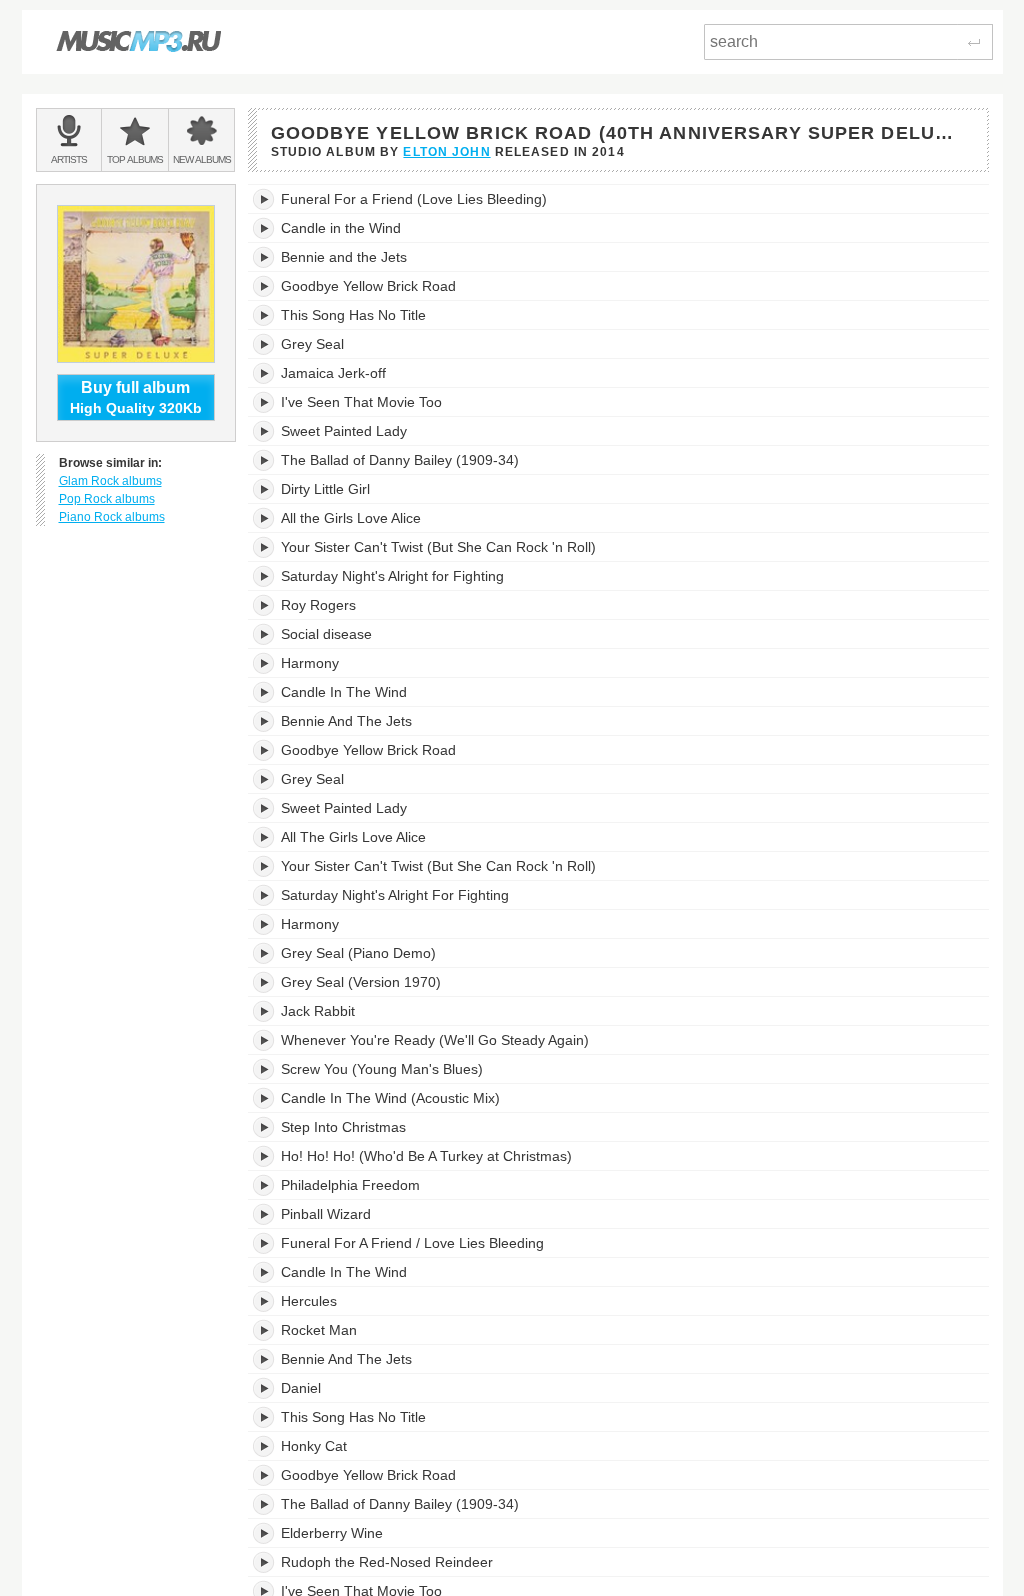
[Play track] (264, 199)
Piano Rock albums (112, 517)
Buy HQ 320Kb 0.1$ (903, 199)
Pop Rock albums (107, 499)
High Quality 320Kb (136, 397)
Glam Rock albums (110, 481)
